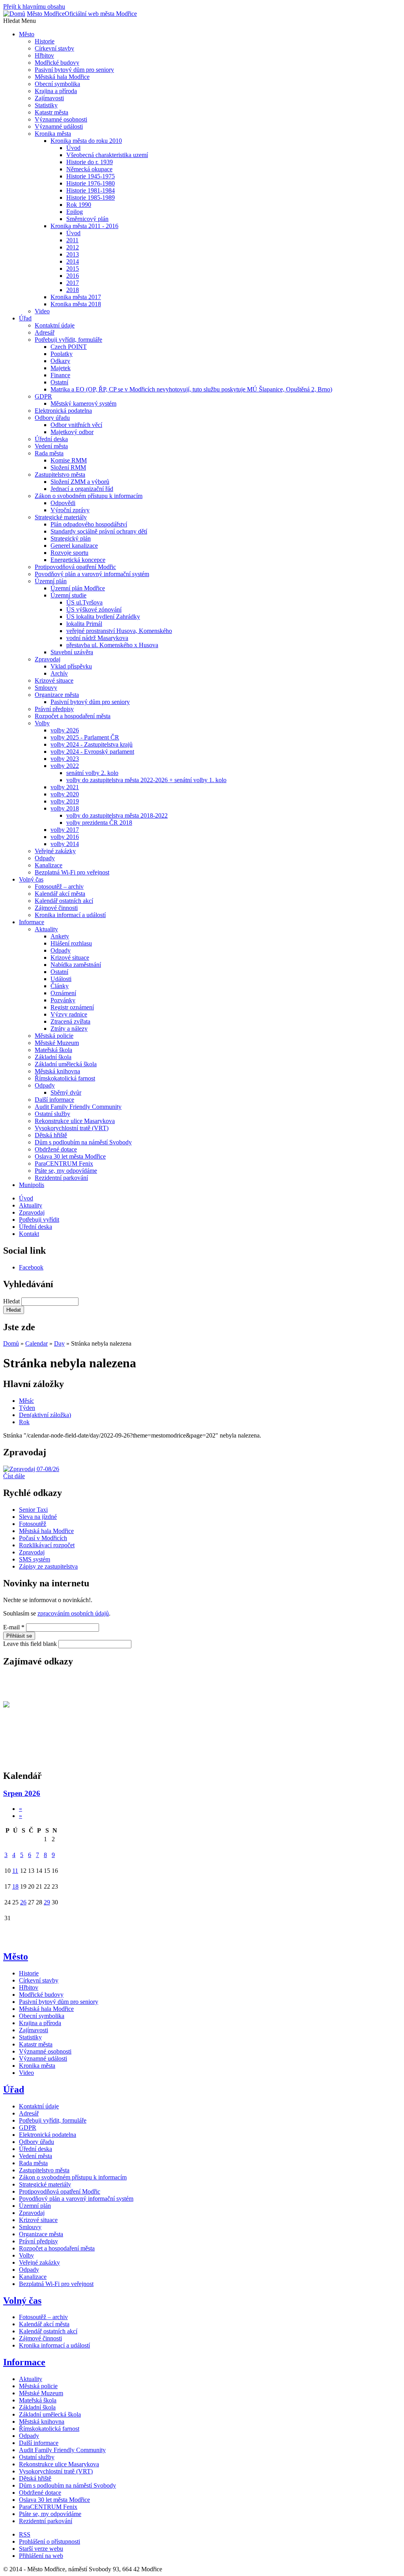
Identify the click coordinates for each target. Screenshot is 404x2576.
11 (15, 1871)
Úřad (14, 2089)
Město (16, 1956)
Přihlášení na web (41, 2556)
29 (47, 1902)
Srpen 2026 (22, 1793)
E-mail (14, 1627)
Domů (11, 1343)
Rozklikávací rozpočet (47, 1545)
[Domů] (14, 14)
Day (59, 1343)
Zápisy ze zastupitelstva (48, 1566)
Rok (24, 1422)
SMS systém (35, 1559)
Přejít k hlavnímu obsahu (34, 7)
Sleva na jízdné (38, 1517)
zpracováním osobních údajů (73, 1613)
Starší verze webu (41, 2549)
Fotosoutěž (33, 1524)
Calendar (36, 1343)
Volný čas (22, 2301)
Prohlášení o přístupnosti (50, 2541)
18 (15, 1886)
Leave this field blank (31, 1644)
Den (45, 1415)
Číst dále (14, 1476)
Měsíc (26, 1401)
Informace (24, 2362)
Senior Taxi (33, 1510)
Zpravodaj (32, 1552)
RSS (25, 2534)
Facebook (31, 1267)
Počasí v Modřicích (43, 1538)
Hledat (12, 1301)
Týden (27, 1408)
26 (23, 1902)
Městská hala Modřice (46, 1531)
